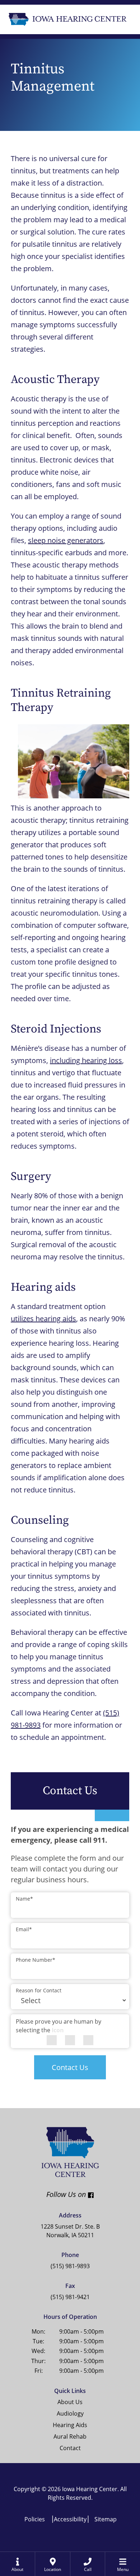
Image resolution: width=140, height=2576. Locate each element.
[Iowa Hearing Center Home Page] (67, 19)
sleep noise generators (66, 540)
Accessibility (70, 2519)
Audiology (70, 2413)
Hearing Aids (70, 2425)
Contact (70, 2448)
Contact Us (70, 2067)
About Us (70, 2402)
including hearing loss (86, 1060)
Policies (35, 2519)
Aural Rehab (70, 2436)
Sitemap (106, 2519)
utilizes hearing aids (43, 1319)
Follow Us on (48, 2194)
